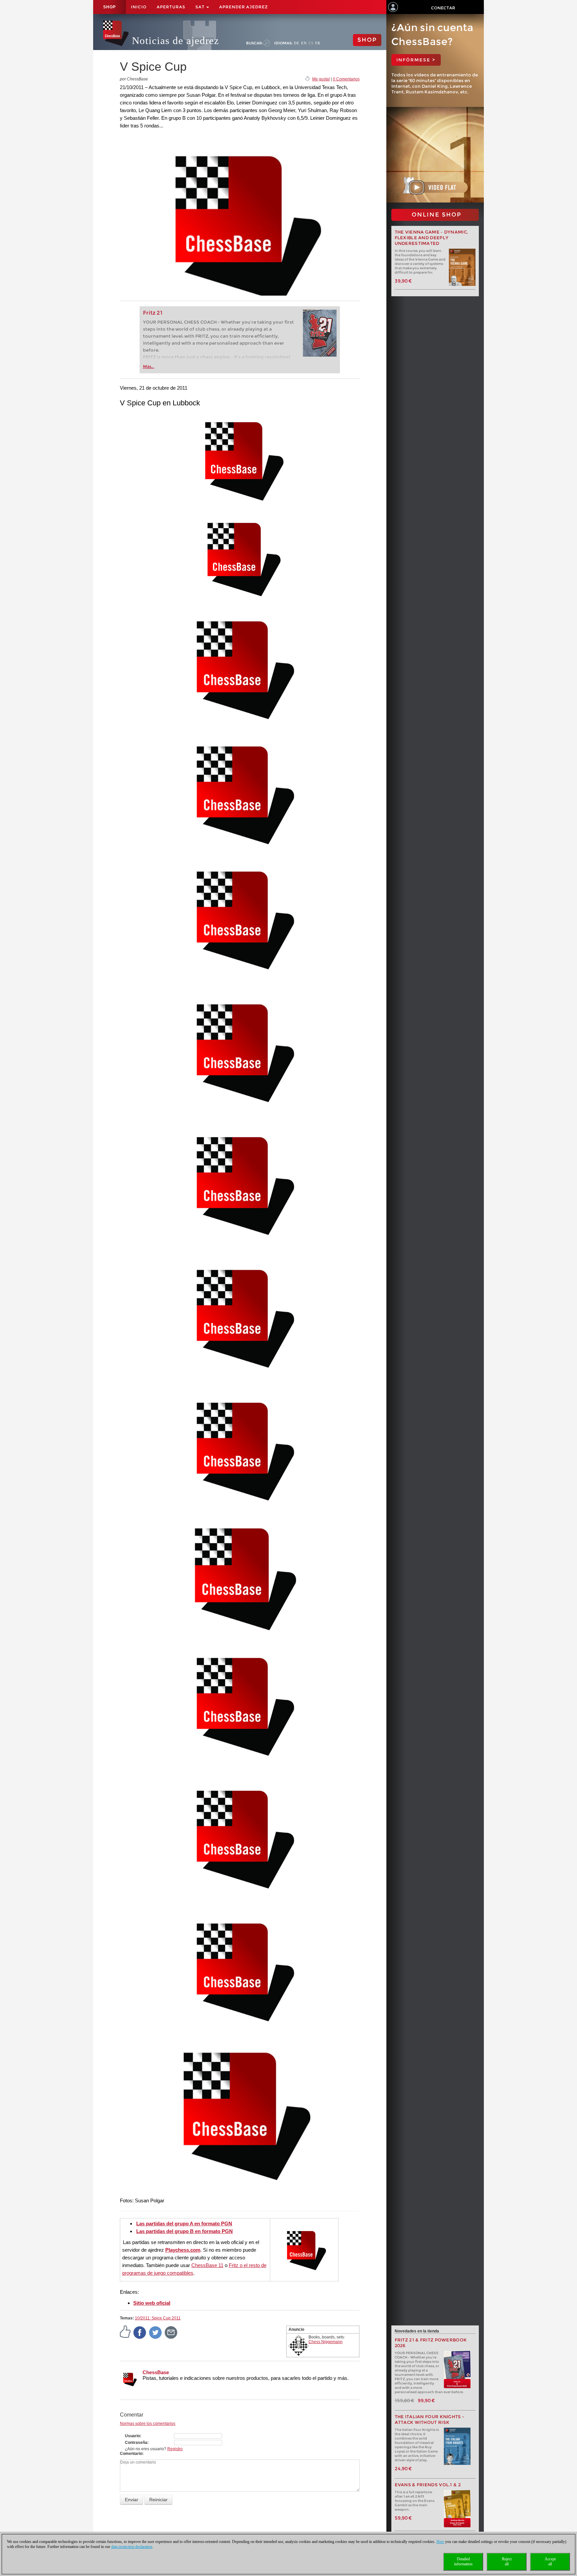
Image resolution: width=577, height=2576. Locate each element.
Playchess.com (183, 2250)
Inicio (139, 7)
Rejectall (507, 2561)
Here (440, 2542)
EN (304, 43)
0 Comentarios (346, 79)
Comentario (131, 2454)
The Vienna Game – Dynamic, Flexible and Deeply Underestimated (431, 238)
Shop (110, 7)
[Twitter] (156, 2332)
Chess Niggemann (326, 2342)
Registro (175, 2449)
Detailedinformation (463, 2561)
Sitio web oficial (152, 2303)
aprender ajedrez (243, 7)
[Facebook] (140, 2332)
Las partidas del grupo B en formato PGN (184, 2231)
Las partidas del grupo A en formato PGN (184, 2224)
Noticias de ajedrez (175, 41)
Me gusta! (321, 79)
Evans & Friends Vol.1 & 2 (428, 2485)
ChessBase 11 (207, 2265)
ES (311, 43)
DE (297, 43)
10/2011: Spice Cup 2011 (158, 2318)
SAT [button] (201, 7)
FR (318, 43)
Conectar (443, 8)
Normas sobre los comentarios (148, 2424)
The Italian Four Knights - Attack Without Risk (430, 2420)
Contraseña (136, 2443)
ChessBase (156, 2372)
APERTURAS (171, 7)
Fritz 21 (153, 313)
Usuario (132, 2436)
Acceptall (550, 2561)
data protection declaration (132, 2547)
